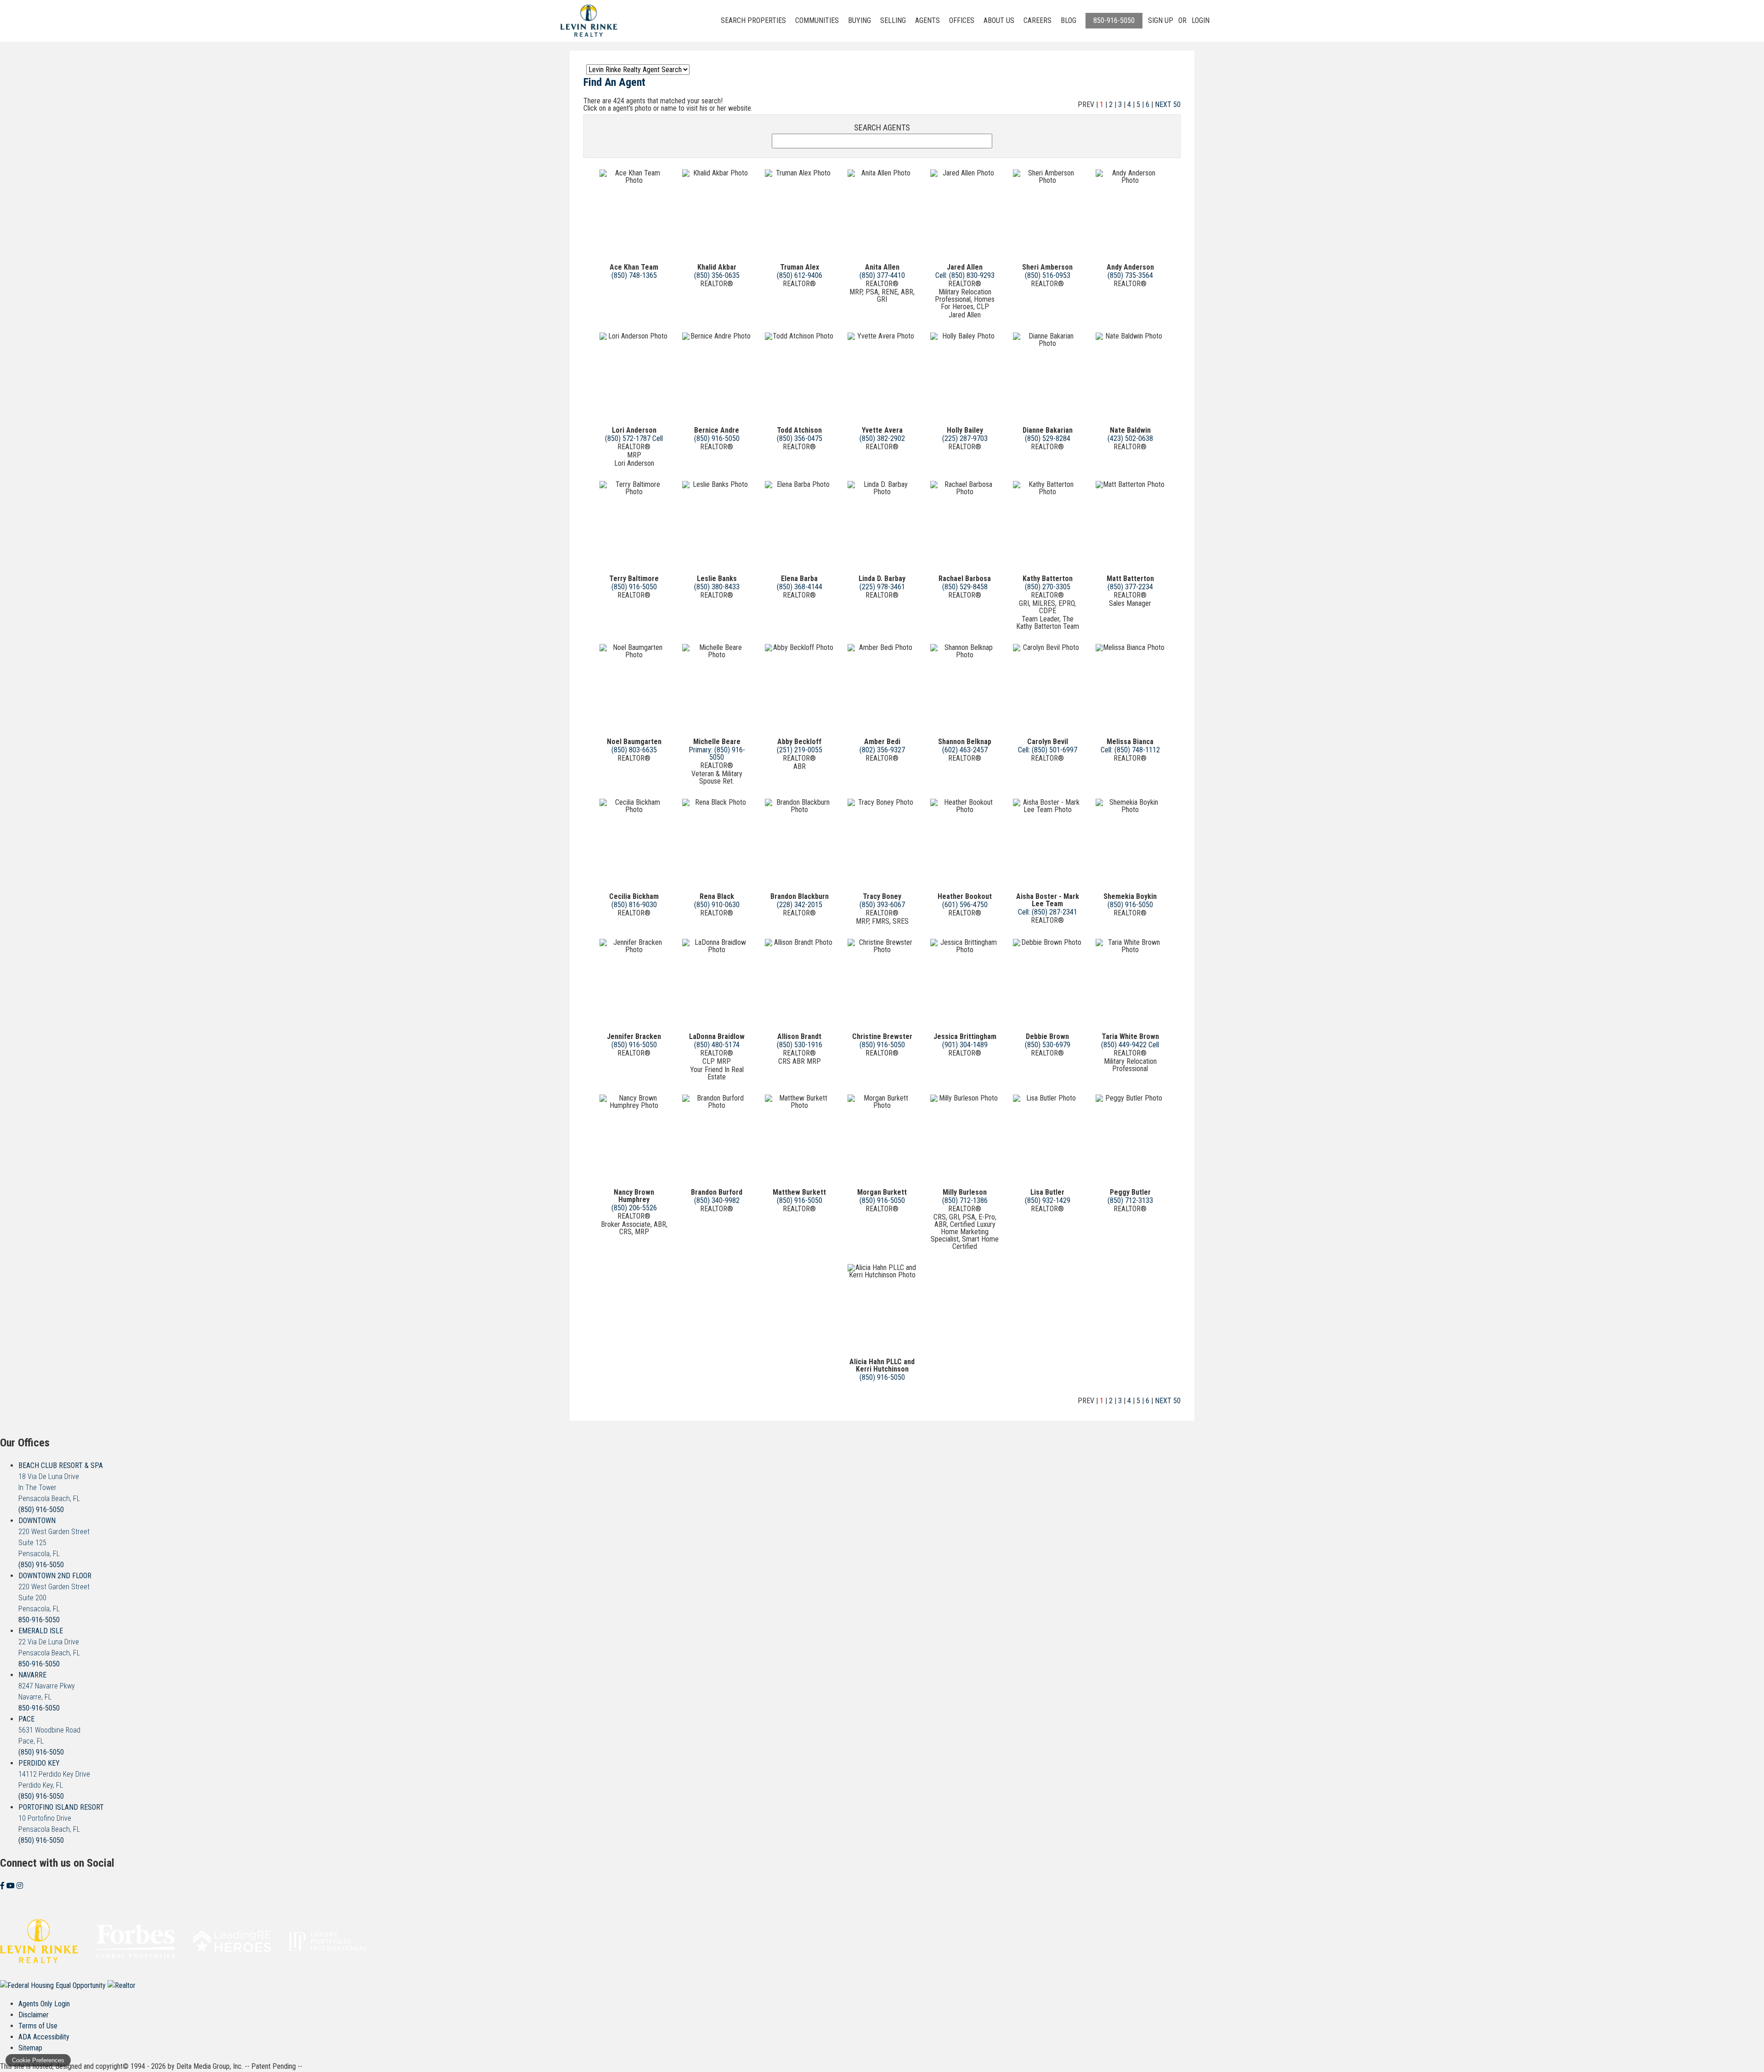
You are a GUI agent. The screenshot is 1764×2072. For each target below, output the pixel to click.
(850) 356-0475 (800, 438)
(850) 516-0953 (1048, 275)
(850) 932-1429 (1048, 1200)
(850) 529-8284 (1048, 438)
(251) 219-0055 (800, 750)
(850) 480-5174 (717, 1045)
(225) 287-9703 (965, 438)
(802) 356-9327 (882, 750)
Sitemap (30, 2048)
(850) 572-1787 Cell (634, 438)
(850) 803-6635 (634, 750)
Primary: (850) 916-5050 (717, 754)
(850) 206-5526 (634, 1208)
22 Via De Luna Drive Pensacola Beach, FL (49, 1642)
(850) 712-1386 (965, 1200)
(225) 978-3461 (882, 587)
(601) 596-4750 (965, 905)
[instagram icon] (20, 1886)
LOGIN (1201, 20)
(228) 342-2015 (800, 905)
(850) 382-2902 (882, 438)
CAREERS (1037, 20)
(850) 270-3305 (1048, 587)
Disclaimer (34, 2015)
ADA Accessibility (44, 2037)
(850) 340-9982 (717, 1200)
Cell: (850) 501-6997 (1048, 750)
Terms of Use (38, 2026)
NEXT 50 (1168, 104)
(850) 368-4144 (800, 587)
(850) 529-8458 (965, 587)
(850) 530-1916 (800, 1045)
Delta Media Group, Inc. (210, 2066)
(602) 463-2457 (965, 750)
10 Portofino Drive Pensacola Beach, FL (61, 1818)
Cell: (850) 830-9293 (965, 275)
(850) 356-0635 (717, 275)
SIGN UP (1161, 20)
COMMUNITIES (817, 20)
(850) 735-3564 (1130, 275)
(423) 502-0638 (1130, 438)
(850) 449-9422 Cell (1130, 1045)
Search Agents (882, 128)
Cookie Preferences (38, 2060)
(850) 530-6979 (1048, 1045)
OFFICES (962, 20)
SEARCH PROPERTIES (753, 20)
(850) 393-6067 (882, 905)
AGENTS (927, 20)
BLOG (1069, 20)
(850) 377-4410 (882, 275)
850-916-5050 (1114, 20)
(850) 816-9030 (634, 905)
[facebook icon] (3, 1886)
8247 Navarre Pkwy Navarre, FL (47, 1686)
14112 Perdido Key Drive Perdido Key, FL (54, 1774)
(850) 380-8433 (717, 587)
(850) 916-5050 (717, 438)
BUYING (859, 20)
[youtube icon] (11, 1886)
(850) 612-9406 (800, 275)
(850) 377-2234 (1130, 587)
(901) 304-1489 (965, 1045)
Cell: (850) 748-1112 (1130, 750)
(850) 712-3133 (1130, 1200)
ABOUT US (999, 20)
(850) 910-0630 (717, 905)
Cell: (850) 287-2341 (1048, 912)
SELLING (893, 20)
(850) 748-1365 (634, 275)
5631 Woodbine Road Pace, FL (49, 1730)
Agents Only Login (44, 2004)
